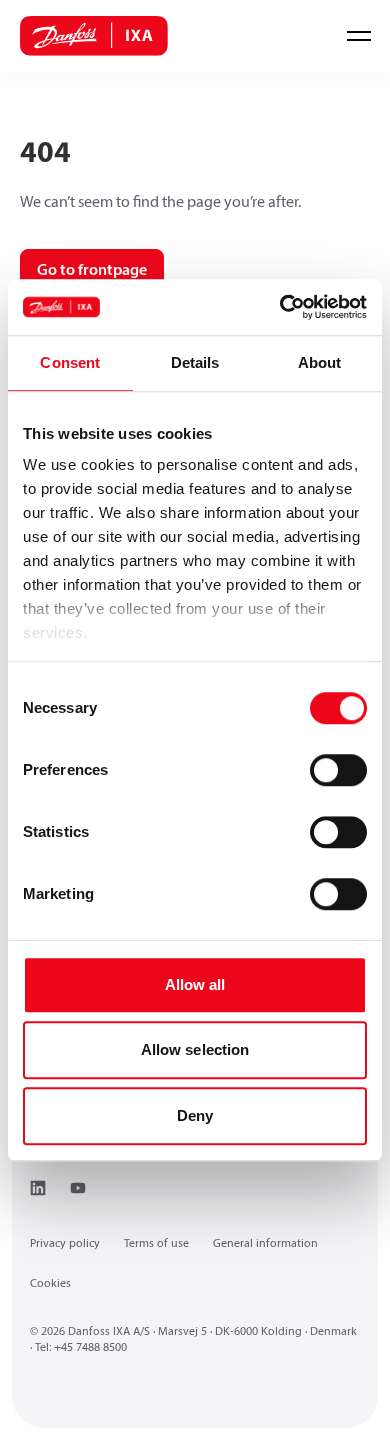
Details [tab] (195, 362)
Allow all (195, 984)
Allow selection (195, 1049)
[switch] (338, 770)
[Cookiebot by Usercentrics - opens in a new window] (280, 307)
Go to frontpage (92, 271)
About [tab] (320, 362)
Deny (195, 1115)
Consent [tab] (70, 362)
